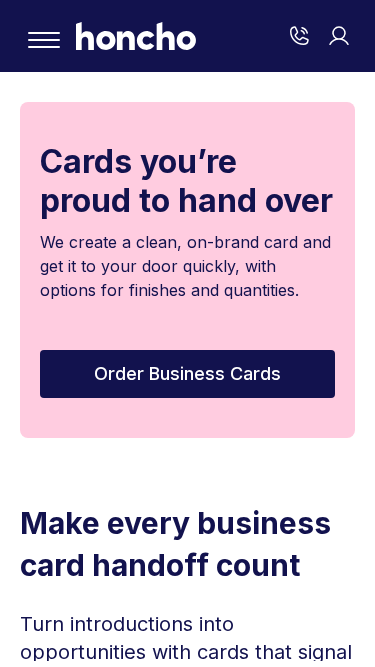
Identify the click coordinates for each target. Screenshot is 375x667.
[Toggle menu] (44, 40)
